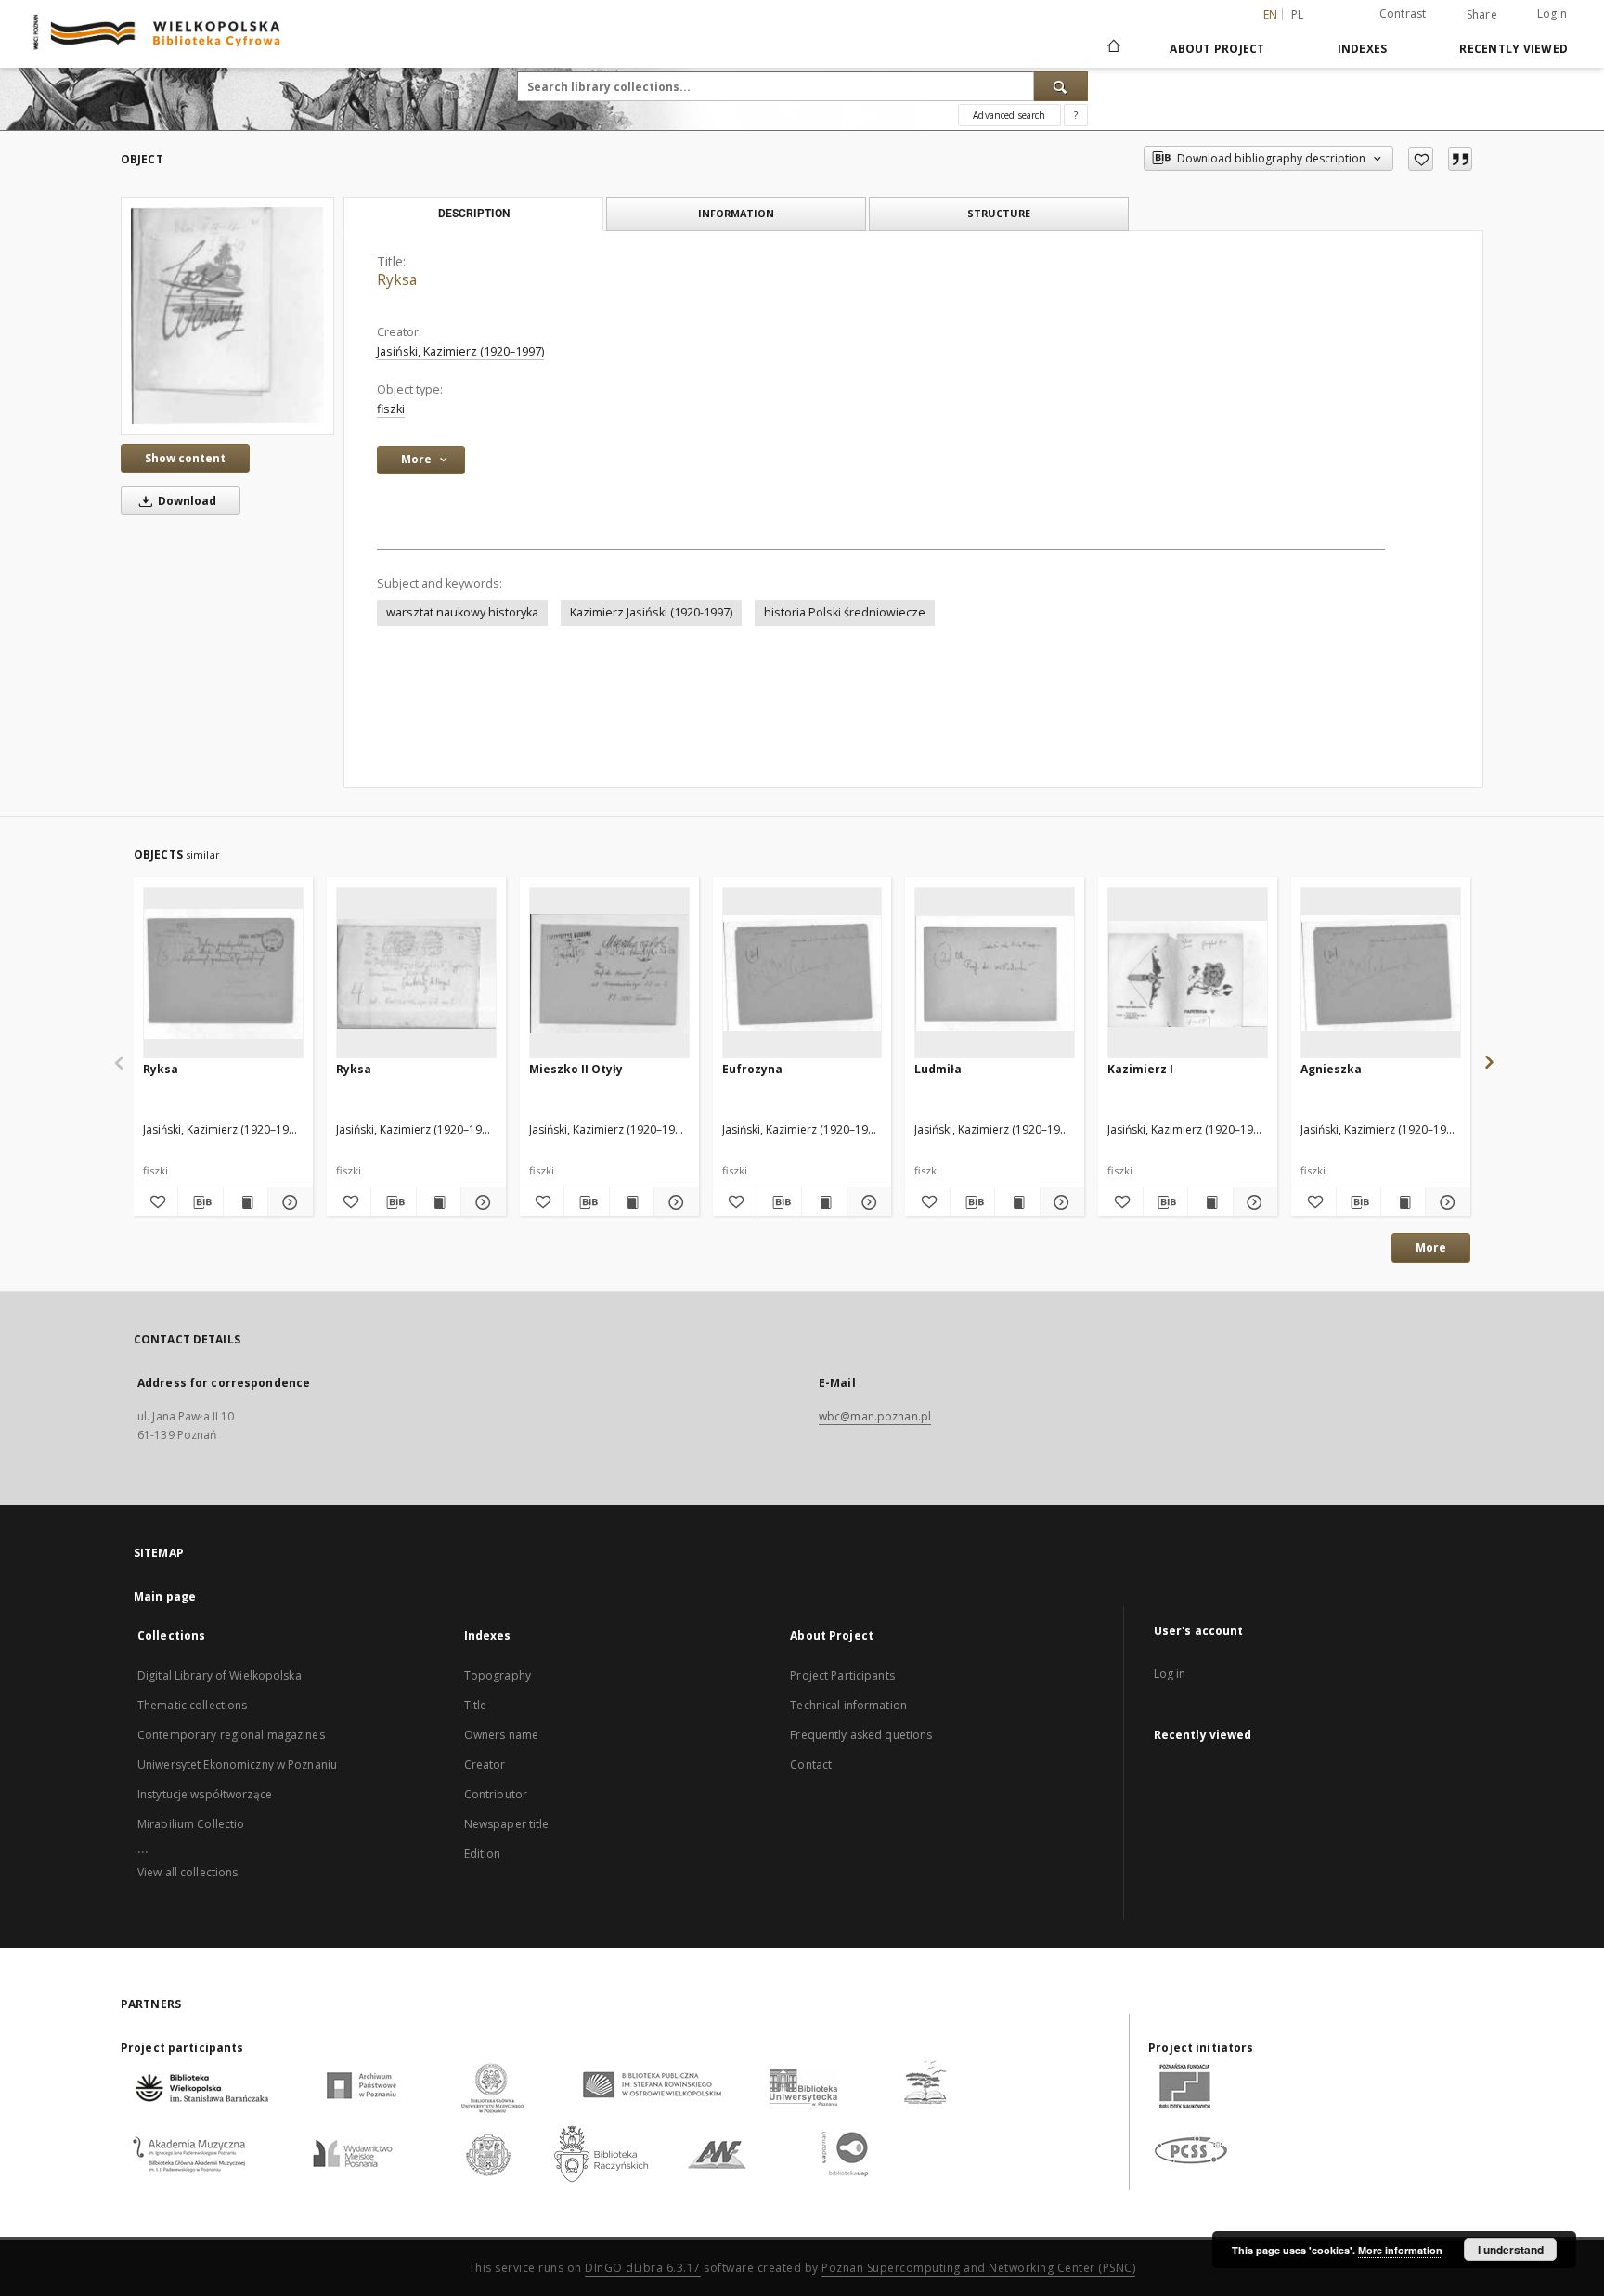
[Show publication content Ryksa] (246, 1202)
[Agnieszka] (1381, 973)
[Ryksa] (227, 316)
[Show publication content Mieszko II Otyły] (632, 1202)
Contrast (1403, 13)
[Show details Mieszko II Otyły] (673, 1202)
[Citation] (1460, 159)
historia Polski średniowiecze (845, 612)
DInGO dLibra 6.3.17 (643, 2268)
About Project (1217, 49)
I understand (1511, 2250)
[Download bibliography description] (200, 1202)
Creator (485, 1764)
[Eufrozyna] (802, 973)
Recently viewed (1513, 49)
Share (1482, 15)
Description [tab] (474, 214)
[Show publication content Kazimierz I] (1210, 1202)
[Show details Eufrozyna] (867, 1202)
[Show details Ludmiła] (1060, 1202)
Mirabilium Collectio (191, 1824)
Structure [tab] (999, 213)
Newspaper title (507, 1824)
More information (1400, 2250)
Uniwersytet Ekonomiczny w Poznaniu (237, 1764)
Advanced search (1009, 115)
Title (476, 1705)
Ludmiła (938, 1069)
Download (186, 501)
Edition (483, 1854)
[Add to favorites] (1421, 159)
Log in (1170, 1673)
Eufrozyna (752, 1069)
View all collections (188, 1872)
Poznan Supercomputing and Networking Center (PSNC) (978, 2268)
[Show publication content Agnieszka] (1403, 1202)
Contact (811, 1764)
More (1431, 1247)
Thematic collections (192, 1705)
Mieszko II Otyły (576, 1069)
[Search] (1061, 86)
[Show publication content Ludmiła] (1017, 1202)
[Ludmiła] (995, 973)
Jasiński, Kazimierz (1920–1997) (460, 351)
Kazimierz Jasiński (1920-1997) (651, 612)
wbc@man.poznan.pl (875, 1416)
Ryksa (161, 1069)
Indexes (1363, 49)
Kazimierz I (1140, 1069)
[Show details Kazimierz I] (1253, 1202)
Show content (185, 458)
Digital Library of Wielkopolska (220, 1675)
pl (1298, 14)
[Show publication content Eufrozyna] (824, 1202)
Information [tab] (736, 213)
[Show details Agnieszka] (1445, 1202)
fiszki (391, 409)
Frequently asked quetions (861, 1735)
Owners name (501, 1735)
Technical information (848, 1705)
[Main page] (1112, 48)
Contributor (496, 1794)
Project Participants (842, 1675)
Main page (165, 1596)
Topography (498, 1675)
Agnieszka (1331, 1069)
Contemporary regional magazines (231, 1735)
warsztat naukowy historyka (462, 612)
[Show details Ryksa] (287, 1202)
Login (1552, 13)
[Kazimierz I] (1188, 973)
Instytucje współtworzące (205, 1794)
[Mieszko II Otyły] (609, 973)
